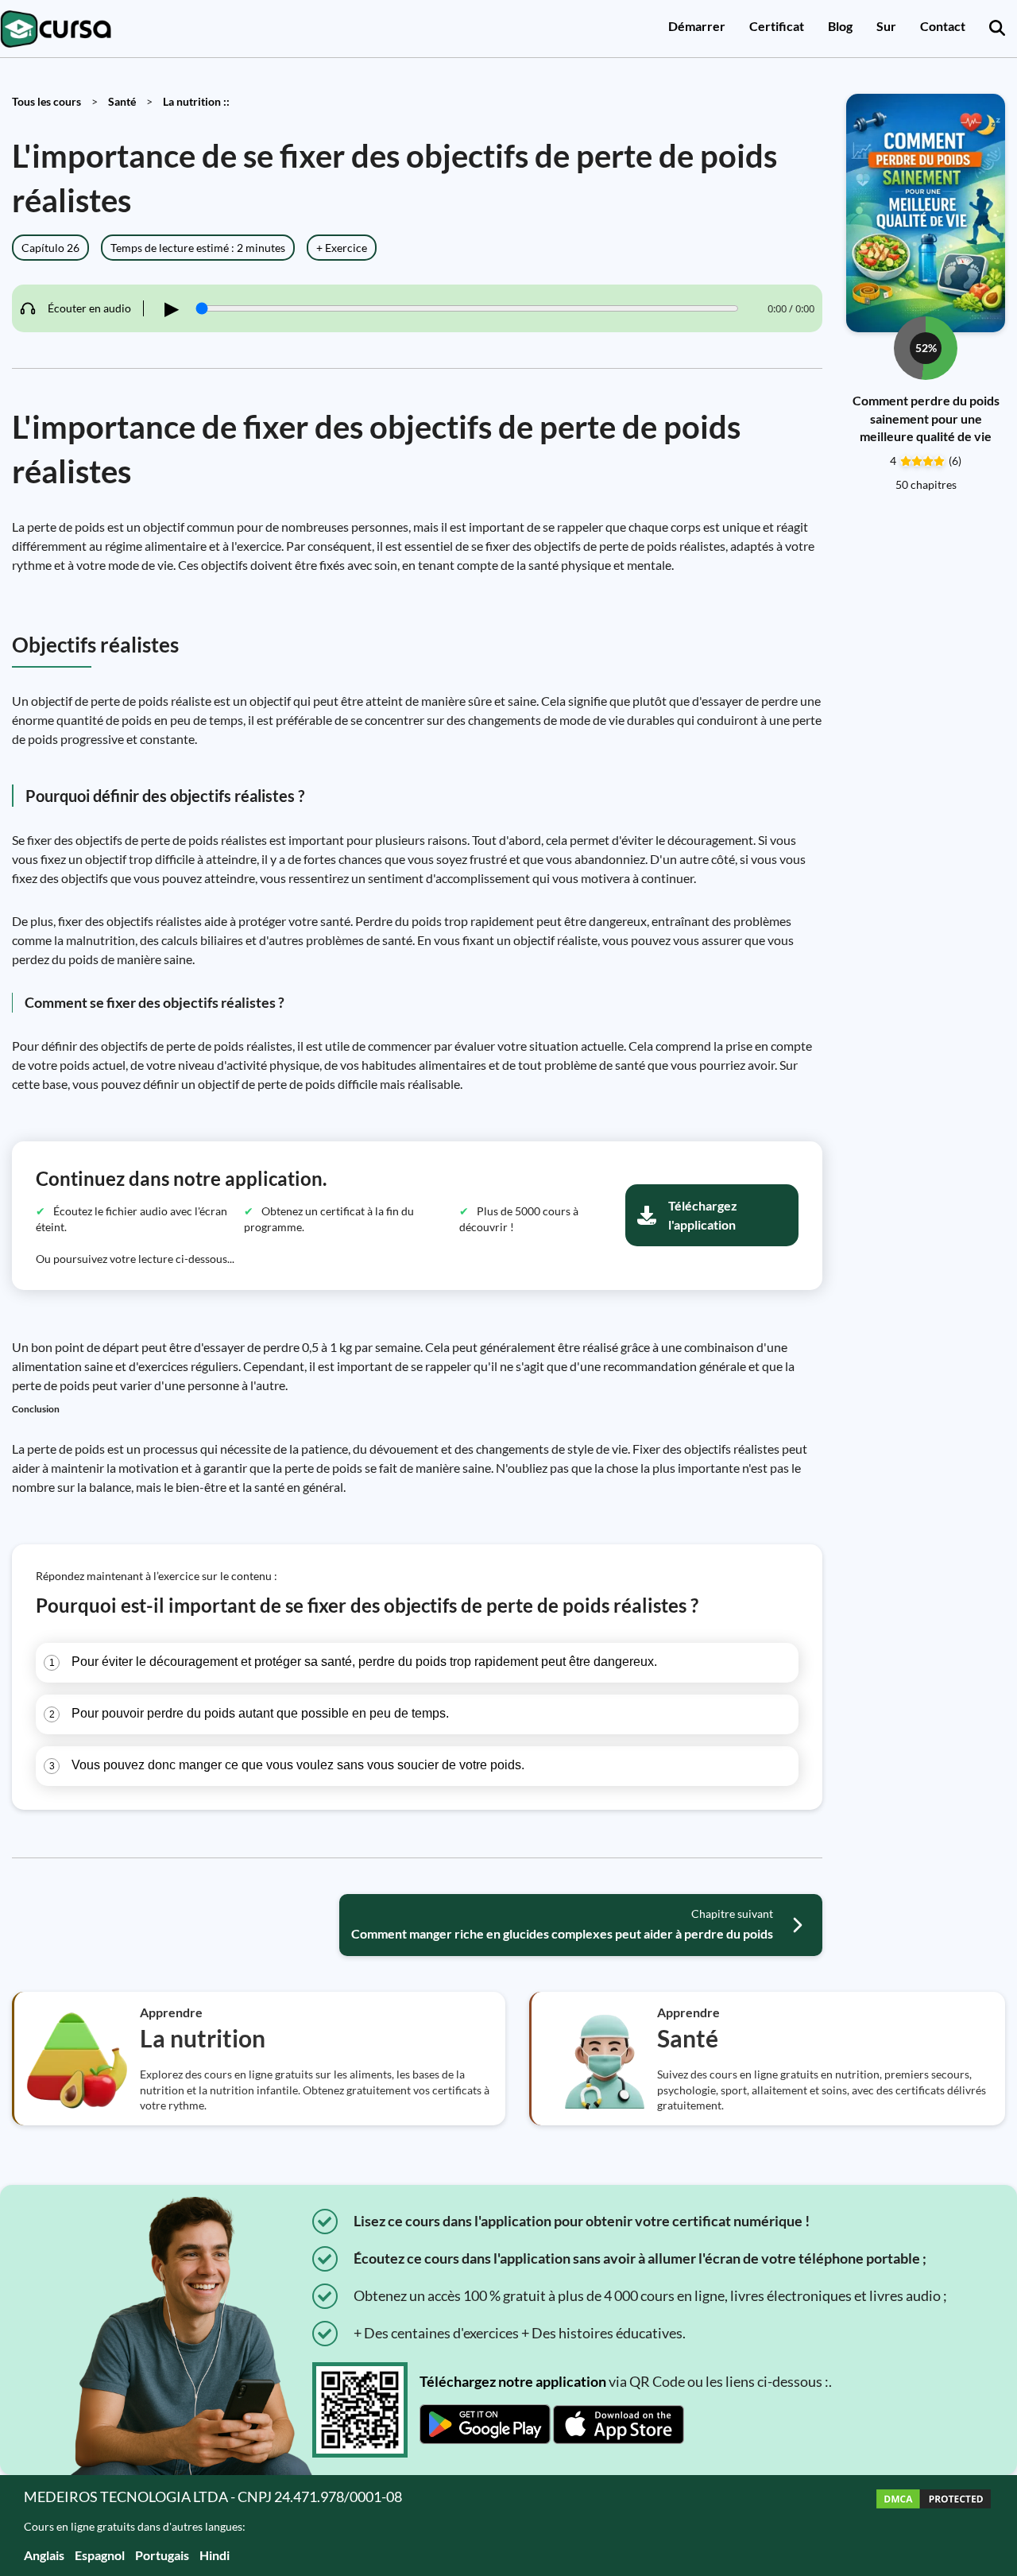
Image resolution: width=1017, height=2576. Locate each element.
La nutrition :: (196, 101)
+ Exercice (342, 248)
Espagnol (100, 2555)
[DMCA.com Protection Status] (934, 2526)
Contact (943, 26)
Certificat (777, 26)
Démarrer (697, 26)
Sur (886, 26)
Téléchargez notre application (513, 2381)
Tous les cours (46, 101)
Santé (122, 101)
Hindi (215, 2555)
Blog (840, 26)
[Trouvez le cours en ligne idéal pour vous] (997, 29)
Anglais (44, 2555)
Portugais (162, 2555)
